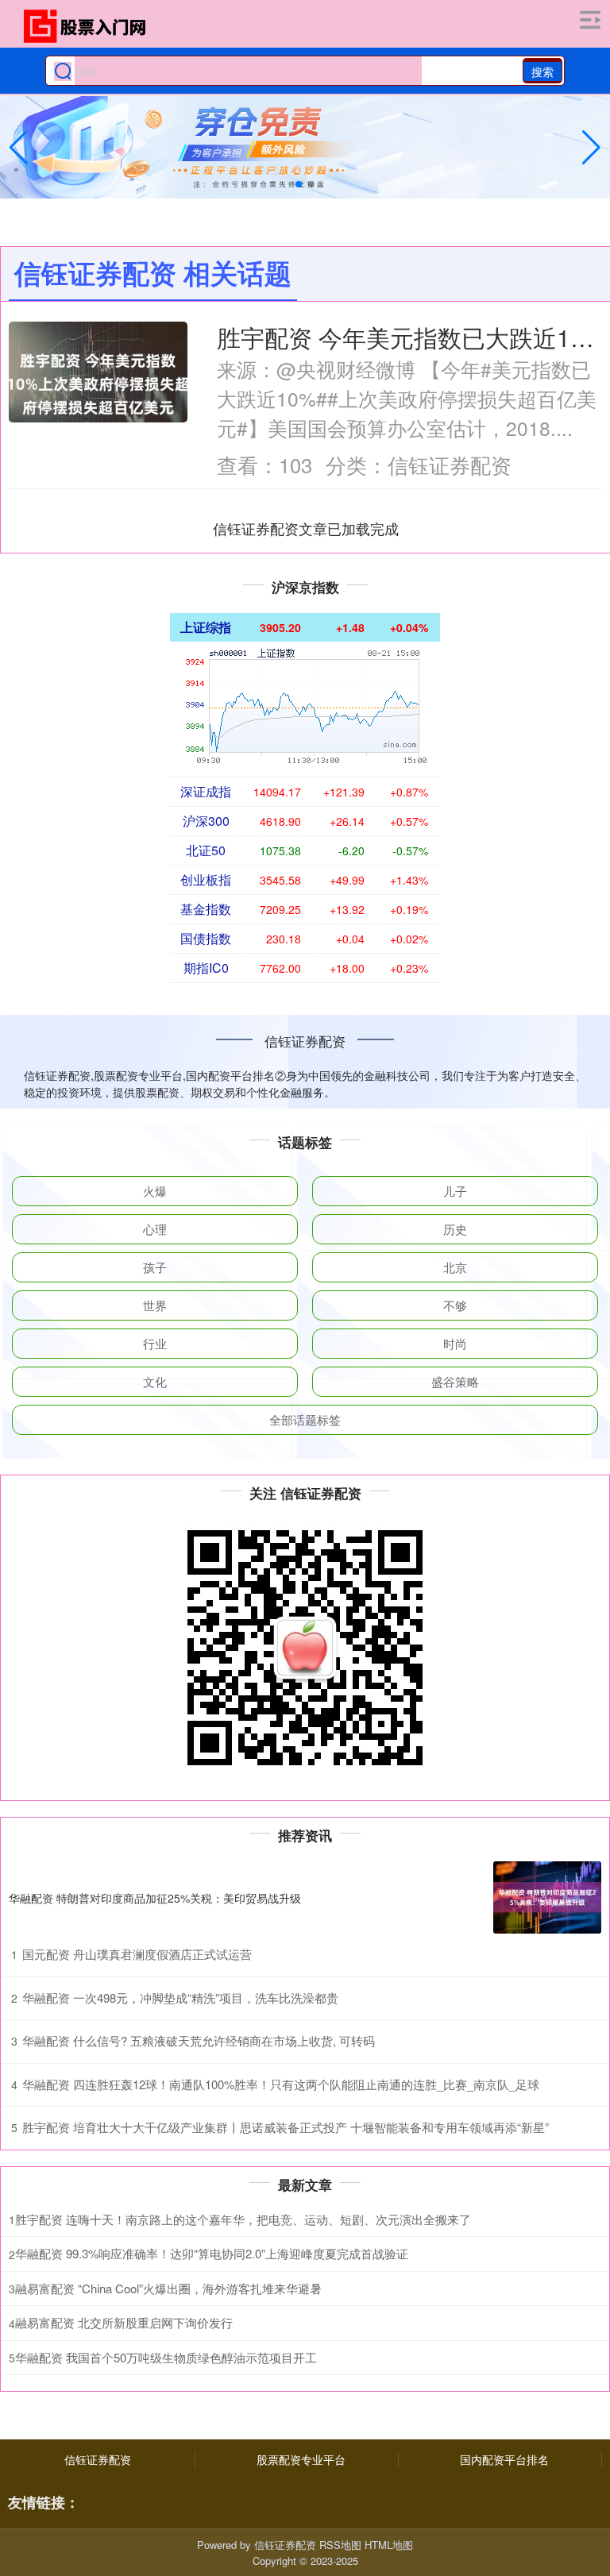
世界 (155, 1305)
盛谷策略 (455, 1381)
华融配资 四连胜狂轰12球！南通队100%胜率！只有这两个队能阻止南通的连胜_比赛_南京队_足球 (281, 2084)
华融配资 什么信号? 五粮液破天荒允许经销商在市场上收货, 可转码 (199, 2040)
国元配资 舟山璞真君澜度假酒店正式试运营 (137, 1954)
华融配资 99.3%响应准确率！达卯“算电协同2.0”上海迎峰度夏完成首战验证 (212, 2253)
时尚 (455, 1343)
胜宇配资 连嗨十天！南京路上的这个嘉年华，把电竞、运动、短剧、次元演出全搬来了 (243, 2219)
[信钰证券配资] (90, 26)
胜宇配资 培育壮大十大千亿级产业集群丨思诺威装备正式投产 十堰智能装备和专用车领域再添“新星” (286, 2127)
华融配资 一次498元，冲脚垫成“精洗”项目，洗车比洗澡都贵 (180, 1998)
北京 (455, 1267)
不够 (455, 1305)
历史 (455, 1229)
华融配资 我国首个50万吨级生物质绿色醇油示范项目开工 (166, 2357)
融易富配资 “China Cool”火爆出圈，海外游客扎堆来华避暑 (168, 2288)
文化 (155, 1381)
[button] (591, 148)
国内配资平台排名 (504, 2459)
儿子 (455, 1191)
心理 (155, 1229)
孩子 (155, 1267)
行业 (155, 1343)
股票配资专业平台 (301, 2459)
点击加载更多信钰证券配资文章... (306, 528)
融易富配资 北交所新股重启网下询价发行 (124, 2322)
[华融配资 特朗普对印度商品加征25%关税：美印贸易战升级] (547, 1897)
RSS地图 (340, 2545)
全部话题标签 (305, 1419)
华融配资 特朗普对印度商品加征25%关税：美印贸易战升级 (155, 1898)
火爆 (155, 1191)
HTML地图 (389, 2545)
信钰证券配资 (98, 2459)
